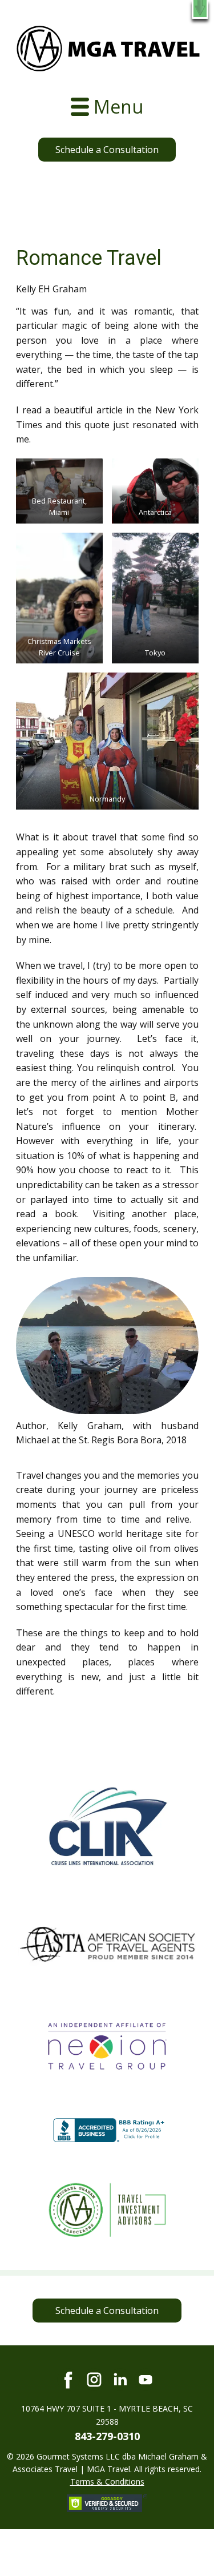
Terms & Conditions (107, 2482)
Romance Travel (89, 258)
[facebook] (68, 2380)
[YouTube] (146, 2380)
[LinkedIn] (120, 2380)
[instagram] (94, 2380)
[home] (108, 49)
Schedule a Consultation (107, 150)
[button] (200, 9)
